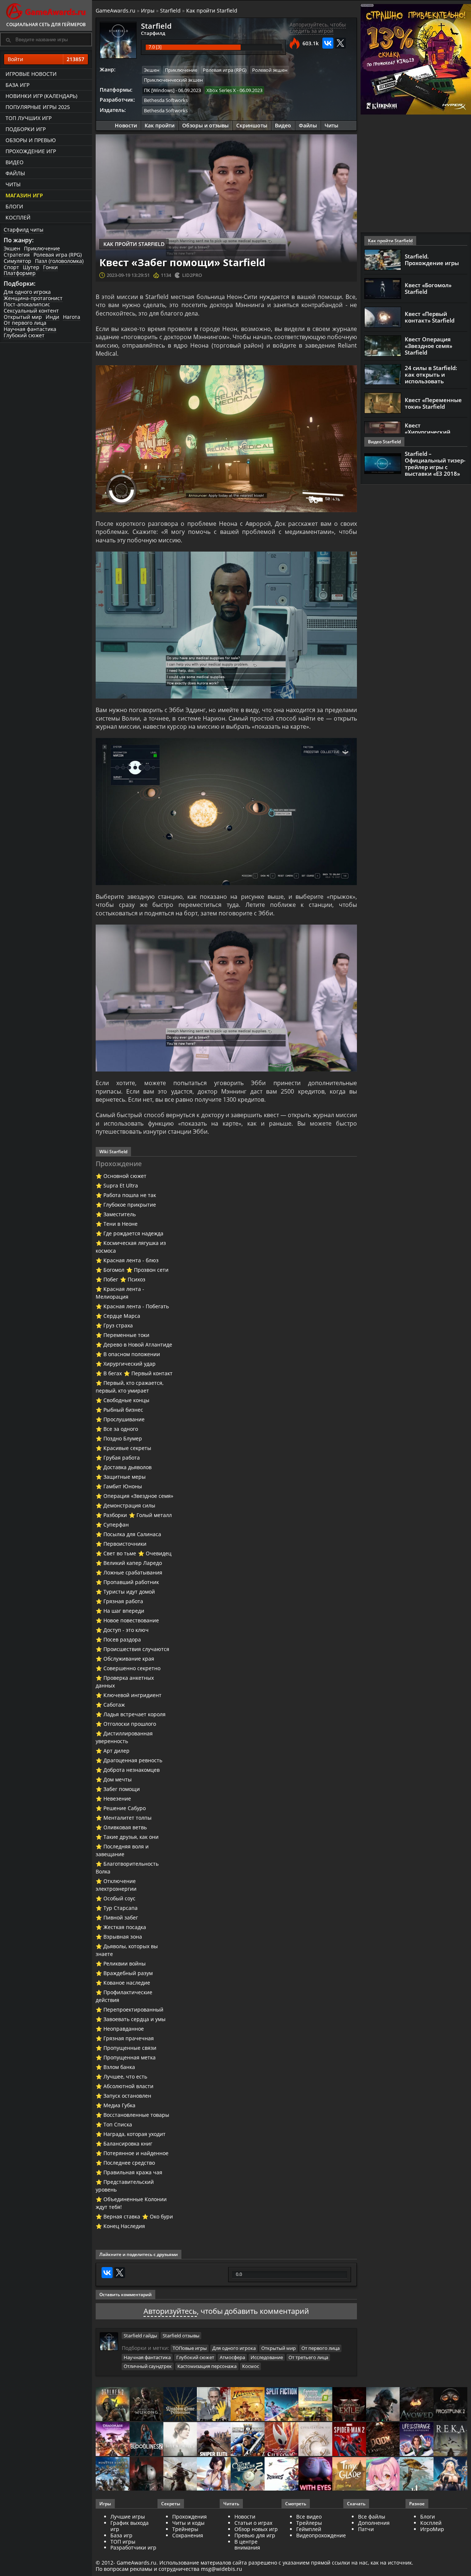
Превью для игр (255, 2535)
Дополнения (374, 2523)
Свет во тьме (120, 1553)
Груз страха (118, 1325)
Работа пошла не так (130, 1195)
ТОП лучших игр (29, 118)
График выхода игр (130, 2526)
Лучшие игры (128, 2517)
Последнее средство (129, 2163)
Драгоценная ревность (133, 1760)
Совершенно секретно (132, 1668)
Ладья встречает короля (134, 1714)
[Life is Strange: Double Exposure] (417, 2440)
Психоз (137, 1279)
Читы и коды (188, 2523)
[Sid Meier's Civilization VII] (315, 2440)
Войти (46, 59)
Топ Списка (118, 2124)
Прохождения (190, 2517)
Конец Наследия (124, 2226)
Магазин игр (24, 195)
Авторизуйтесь (170, 2311)
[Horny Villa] (214, 2475)
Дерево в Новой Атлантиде (138, 1345)
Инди (52, 317)
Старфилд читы (24, 230)
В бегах (113, 1373)
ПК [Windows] (159, 90)
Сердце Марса (122, 1316)
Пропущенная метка (130, 2057)
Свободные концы (126, 1400)
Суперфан (116, 1525)
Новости (126, 125)
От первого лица (25, 323)
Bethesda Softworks (166, 100)
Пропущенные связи (130, 2048)
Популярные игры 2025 (38, 107)
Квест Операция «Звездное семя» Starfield (428, 346)
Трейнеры (185, 2529)
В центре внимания (247, 2545)
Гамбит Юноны (123, 1486)
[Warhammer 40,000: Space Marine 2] (248, 2440)
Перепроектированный (133, 2010)
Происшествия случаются (136, 1649)
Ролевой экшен (270, 70)
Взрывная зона (123, 1937)
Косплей (18, 217)
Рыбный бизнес (123, 1410)
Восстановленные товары (136, 2115)
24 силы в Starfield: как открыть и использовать (431, 374)
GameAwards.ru (116, 10)
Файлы (15, 173)
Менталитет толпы (128, 1818)
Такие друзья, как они (131, 1837)
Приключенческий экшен (173, 80)
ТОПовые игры (190, 2348)
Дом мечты (118, 1779)
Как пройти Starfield (212, 10)
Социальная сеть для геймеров (46, 24)
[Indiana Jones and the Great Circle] (248, 2405)
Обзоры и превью (31, 140)
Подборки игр (26, 129)
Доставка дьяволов (128, 1467)
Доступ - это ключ (126, 1630)
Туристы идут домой (129, 1592)
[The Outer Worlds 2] (248, 2475)
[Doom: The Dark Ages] (383, 2440)
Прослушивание (124, 1419)
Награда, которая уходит (134, 2134)
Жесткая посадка (125, 1927)
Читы (13, 184)
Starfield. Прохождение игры (432, 260)
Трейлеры (309, 2523)
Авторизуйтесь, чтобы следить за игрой (318, 28)
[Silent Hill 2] (180, 2440)
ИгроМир (432, 2529)
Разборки (115, 1515)
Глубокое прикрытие (130, 1205)
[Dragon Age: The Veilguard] (113, 2440)
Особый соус (119, 1898)
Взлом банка (119, 2067)
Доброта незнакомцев (132, 1770)
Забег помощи (122, 1789)
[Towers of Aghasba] (417, 2475)
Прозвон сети (151, 1270)
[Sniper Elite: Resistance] (214, 2440)
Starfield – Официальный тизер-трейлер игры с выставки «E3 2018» (435, 464)
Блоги (14, 206)
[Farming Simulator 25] (315, 2405)
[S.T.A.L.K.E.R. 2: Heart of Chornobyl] (113, 2405)
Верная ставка (122, 2216)
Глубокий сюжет (24, 335)
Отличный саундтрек (148, 2366)
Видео (15, 162)
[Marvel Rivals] (281, 2475)
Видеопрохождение (321, 2535)
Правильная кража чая (133, 2172)
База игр (17, 85)
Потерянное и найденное (136, 2153)
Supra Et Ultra (121, 1185)
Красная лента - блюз (131, 1260)
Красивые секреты (127, 1448)
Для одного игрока (27, 292)
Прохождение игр (31, 151)
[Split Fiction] (281, 2405)
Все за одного (121, 1429)
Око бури (161, 2216)
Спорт (11, 267)
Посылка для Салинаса (132, 1534)
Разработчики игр (133, 2547)
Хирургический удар (130, 1364)
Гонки (50, 267)
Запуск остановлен (127, 2096)
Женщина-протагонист (33, 298)
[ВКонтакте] (328, 43)
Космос (251, 2366)
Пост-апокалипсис (27, 304)
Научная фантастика (30, 329)
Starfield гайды (140, 2336)
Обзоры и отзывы (205, 125)
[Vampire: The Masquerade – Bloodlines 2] (146, 2440)
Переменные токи (126, 1335)
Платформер (20, 273)
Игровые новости (31, 74)
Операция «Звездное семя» (138, 1496)
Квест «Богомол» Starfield (428, 288)
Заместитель (120, 1214)
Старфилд (153, 33)
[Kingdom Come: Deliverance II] (180, 2405)
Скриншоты (252, 125)
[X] (340, 43)
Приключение (42, 248)
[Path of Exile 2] (349, 2405)
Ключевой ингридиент (132, 1695)
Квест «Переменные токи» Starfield (433, 403)
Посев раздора (122, 1639)
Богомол (114, 1270)
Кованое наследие (127, 1983)
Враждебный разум (128, 1973)
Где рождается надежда (133, 1233)
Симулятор (17, 261)
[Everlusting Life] (450, 2475)
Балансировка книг (128, 2144)
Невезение (117, 1799)
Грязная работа (123, 1601)
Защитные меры (125, 1477)
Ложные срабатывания (133, 1572)
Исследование (267, 2357)
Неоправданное (124, 2029)
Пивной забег (121, 1917)
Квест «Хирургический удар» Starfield (428, 432)
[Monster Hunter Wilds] (113, 2475)
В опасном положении (132, 1354)
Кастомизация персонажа (207, 2366)
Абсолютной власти (128, 2086)
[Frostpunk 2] (450, 2405)
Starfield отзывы (181, 2336)
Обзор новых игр (256, 2529)
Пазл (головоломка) (59, 261)
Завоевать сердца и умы (134, 2019)
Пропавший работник (131, 1582)
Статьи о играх (253, 2523)
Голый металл (154, 1515)
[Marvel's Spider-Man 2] (349, 2440)
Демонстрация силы (129, 1505)
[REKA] (450, 2440)
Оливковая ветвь (125, 1827)
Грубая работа (122, 1458)
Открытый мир (23, 317)
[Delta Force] (383, 2405)
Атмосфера (232, 2357)
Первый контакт (152, 1373)
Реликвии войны (125, 1963)
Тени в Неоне (121, 1224)
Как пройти (160, 125)
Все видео (309, 2517)
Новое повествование (131, 1620)
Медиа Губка (119, 2105)
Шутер (31, 267)
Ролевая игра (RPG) (58, 255)
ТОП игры (123, 2542)
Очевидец (159, 1553)
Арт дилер (116, 1751)
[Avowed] (417, 2405)
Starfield (170, 10)
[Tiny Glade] (349, 2475)
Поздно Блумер (123, 1438)
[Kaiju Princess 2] (383, 2475)
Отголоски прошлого (130, 1724)
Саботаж (114, 1705)
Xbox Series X (221, 90)
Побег (111, 1279)
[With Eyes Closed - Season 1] (315, 2475)
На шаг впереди (124, 1611)
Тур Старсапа (121, 1908)
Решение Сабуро (125, 1808)
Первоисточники (125, 1544)
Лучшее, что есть (125, 2077)
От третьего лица (308, 2357)
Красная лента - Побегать (136, 1306)
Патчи (366, 2529)
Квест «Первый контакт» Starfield (430, 317)
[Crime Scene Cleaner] (214, 2405)
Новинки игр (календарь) (41, 96)
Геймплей (309, 2529)
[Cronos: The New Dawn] (146, 2475)
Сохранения (188, 2535)
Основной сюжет (125, 1176)
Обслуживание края (129, 1659)
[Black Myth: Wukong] (146, 2405)
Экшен (12, 248)
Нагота (72, 317)
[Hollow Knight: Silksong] (281, 2440)
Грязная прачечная (129, 2038)
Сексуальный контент (31, 311)
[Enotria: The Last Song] (180, 2475)
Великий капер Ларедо (133, 1563)
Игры (148, 10)
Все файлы (372, 2517)
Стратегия (17, 255)
